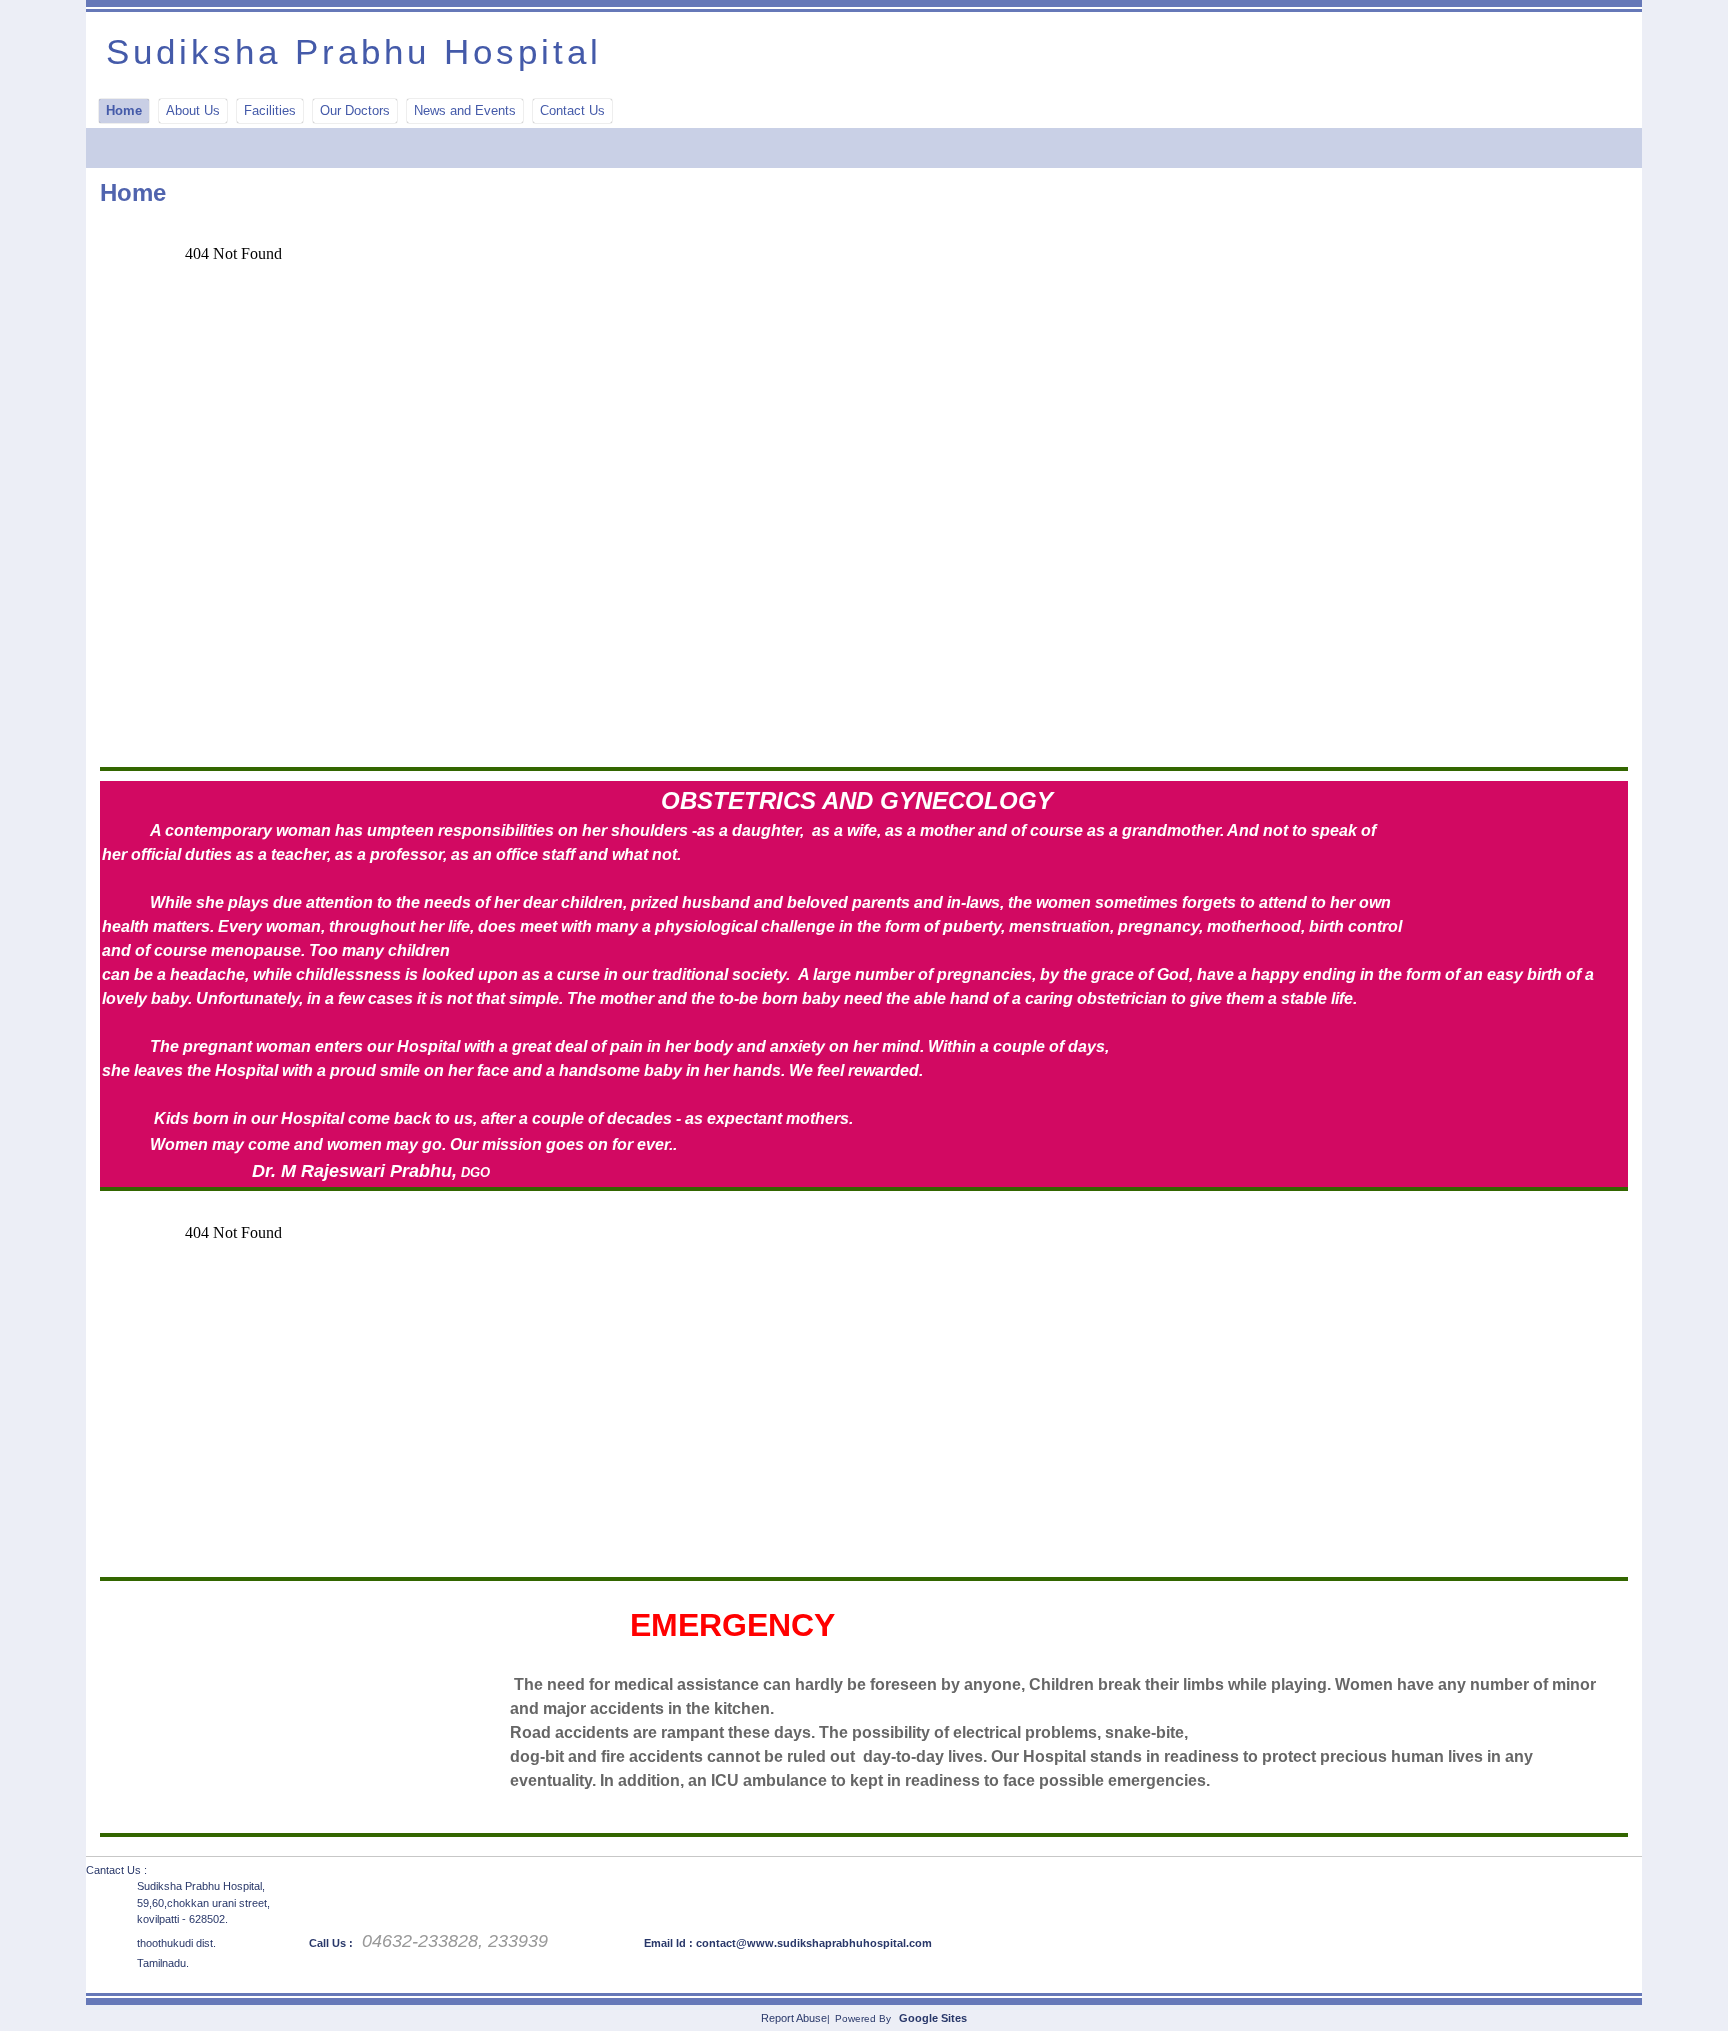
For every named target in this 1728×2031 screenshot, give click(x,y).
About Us (193, 110)
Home (124, 110)
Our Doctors (355, 110)
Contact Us (572, 110)
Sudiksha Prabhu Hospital (354, 52)
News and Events (465, 110)
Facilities (270, 110)
